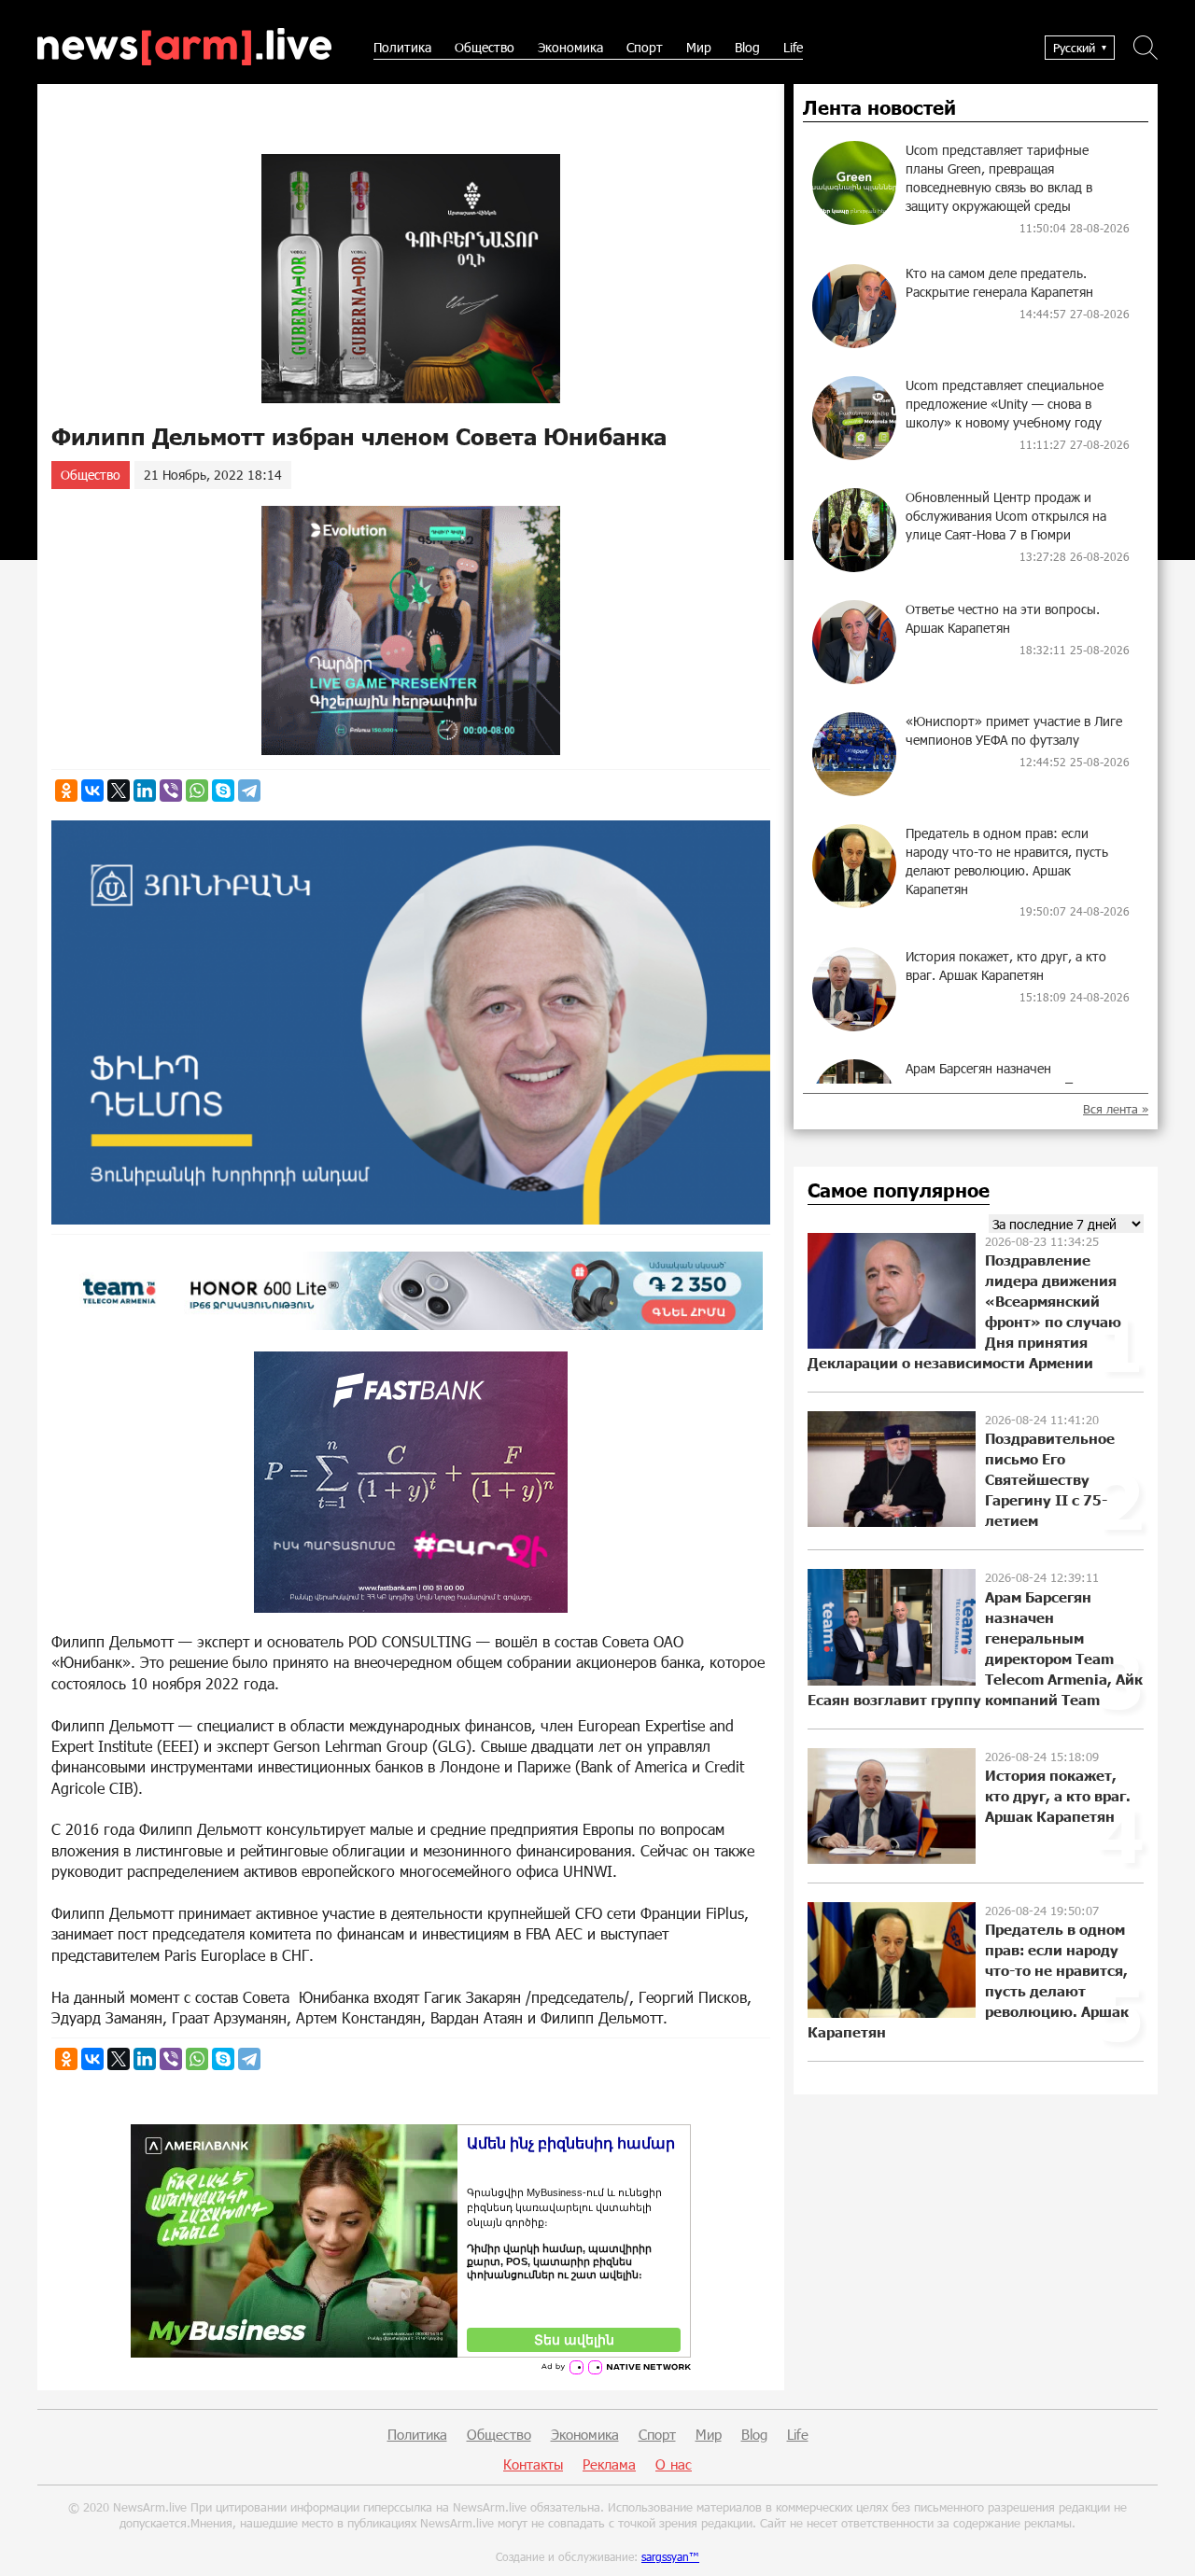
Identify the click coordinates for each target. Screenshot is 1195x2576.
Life (793, 47)
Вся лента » (1116, 1109)
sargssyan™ (670, 2556)
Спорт (645, 47)
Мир (699, 47)
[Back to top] (1162, 2543)
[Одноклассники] (66, 791)
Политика (402, 47)
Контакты (533, 2464)
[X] (119, 791)
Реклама (609, 2464)
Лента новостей (879, 108)
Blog (747, 47)
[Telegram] (249, 791)
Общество (485, 47)
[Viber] (171, 791)
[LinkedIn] (145, 791)
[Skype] (223, 791)
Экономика (570, 47)
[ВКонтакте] (92, 791)
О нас (674, 2464)
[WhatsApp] (197, 791)
